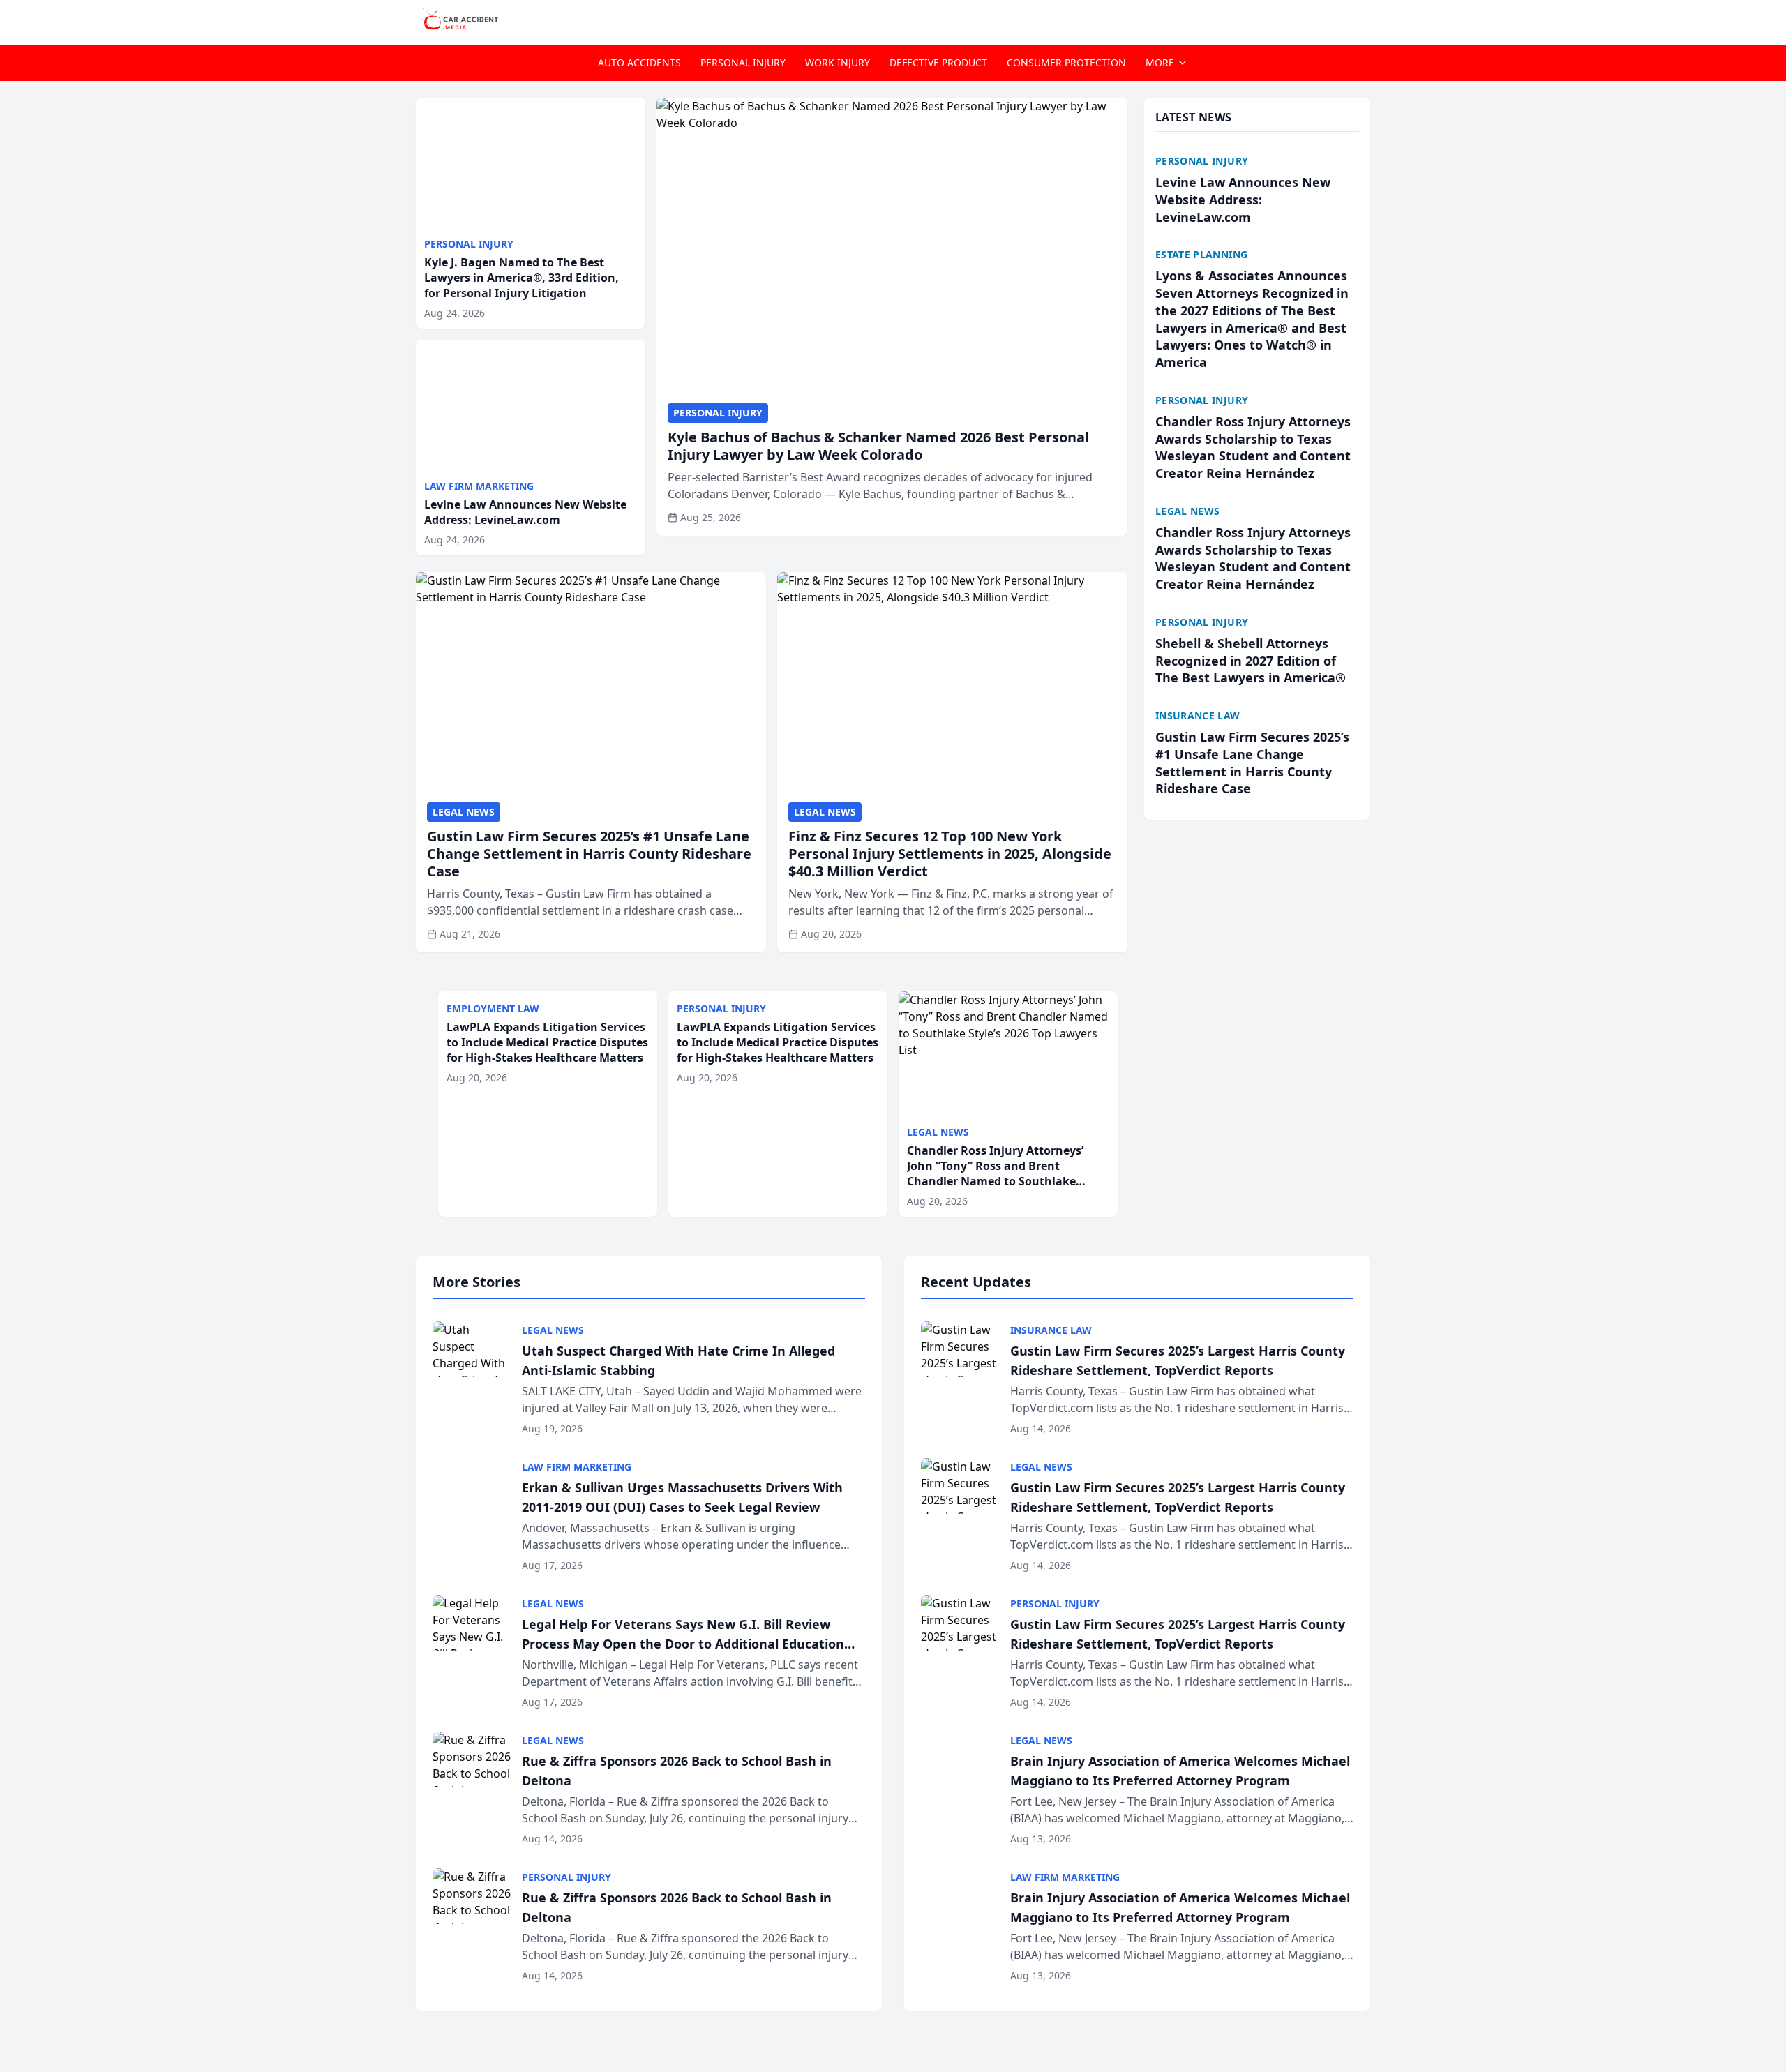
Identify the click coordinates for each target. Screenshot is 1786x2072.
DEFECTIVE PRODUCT (938, 62)
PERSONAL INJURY (743, 62)
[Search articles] (1363, 20)
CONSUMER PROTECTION (1066, 62)
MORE (1160, 62)
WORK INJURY (838, 62)
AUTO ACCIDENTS (639, 62)
